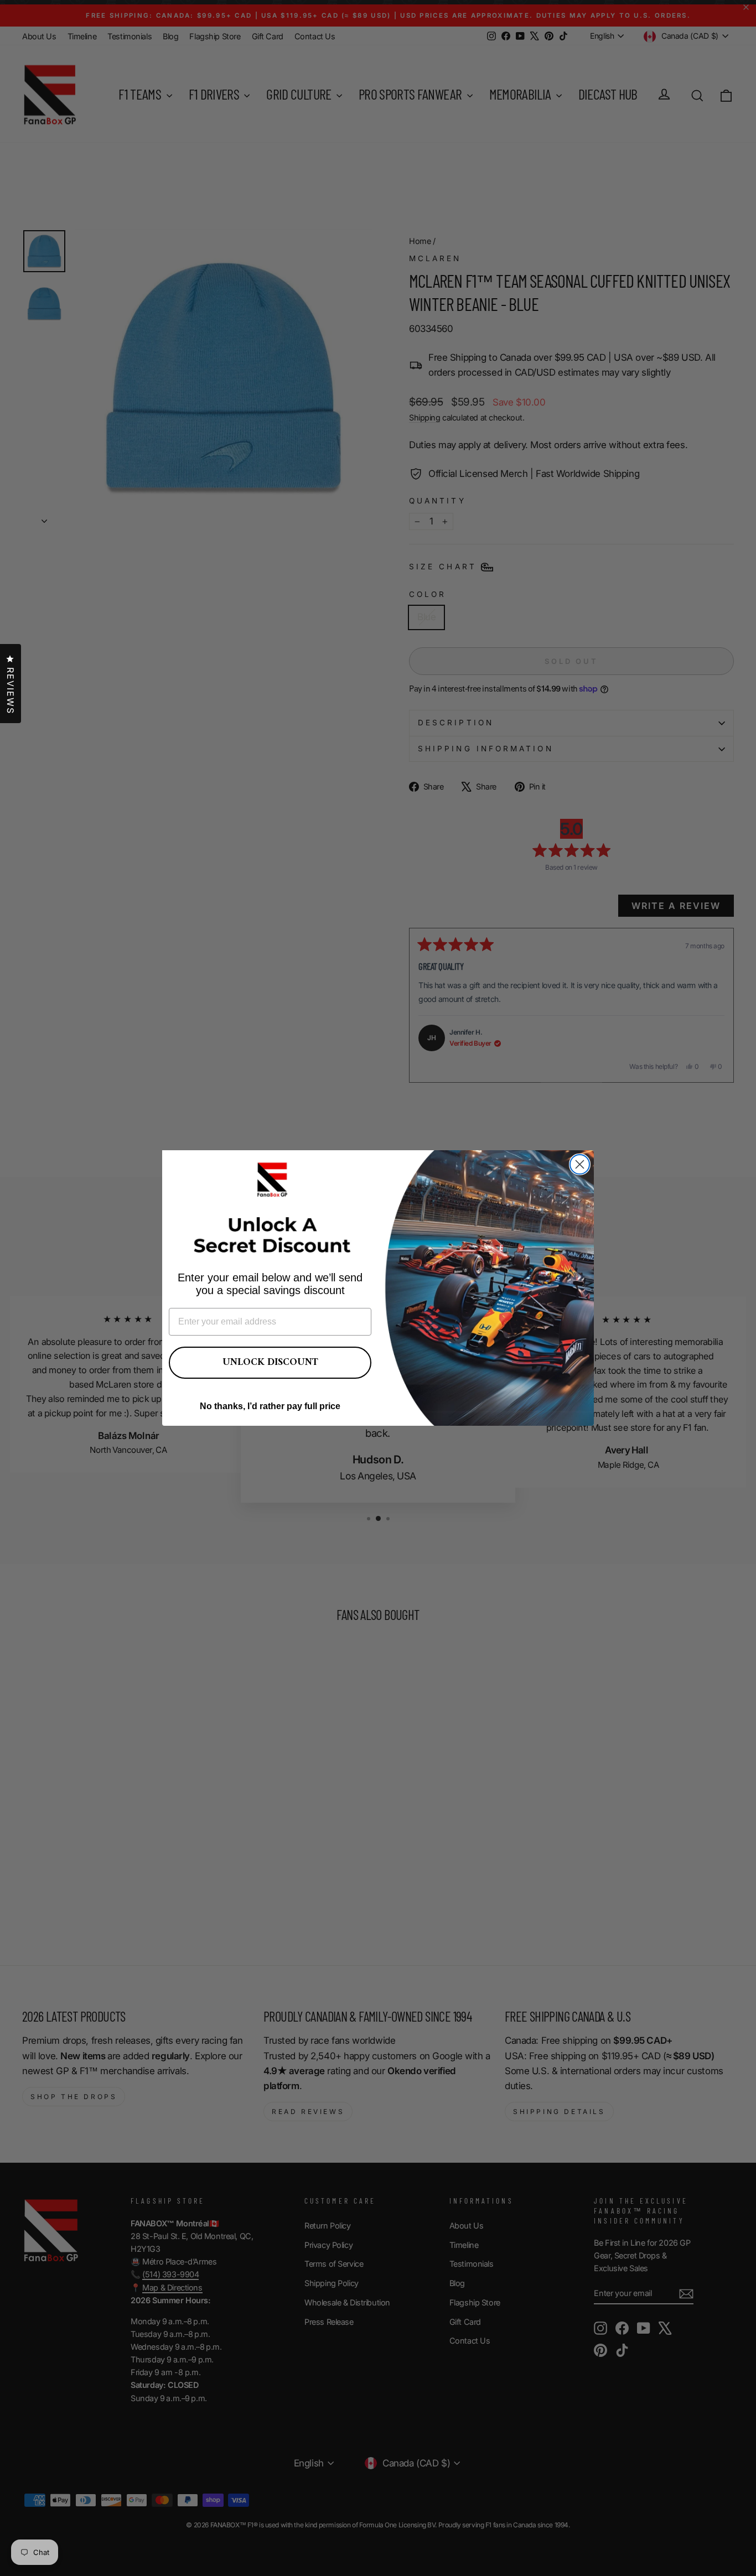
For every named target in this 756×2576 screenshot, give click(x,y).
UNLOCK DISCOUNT (270, 1362)
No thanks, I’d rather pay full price (270, 1406)
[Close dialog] (580, 1164)
